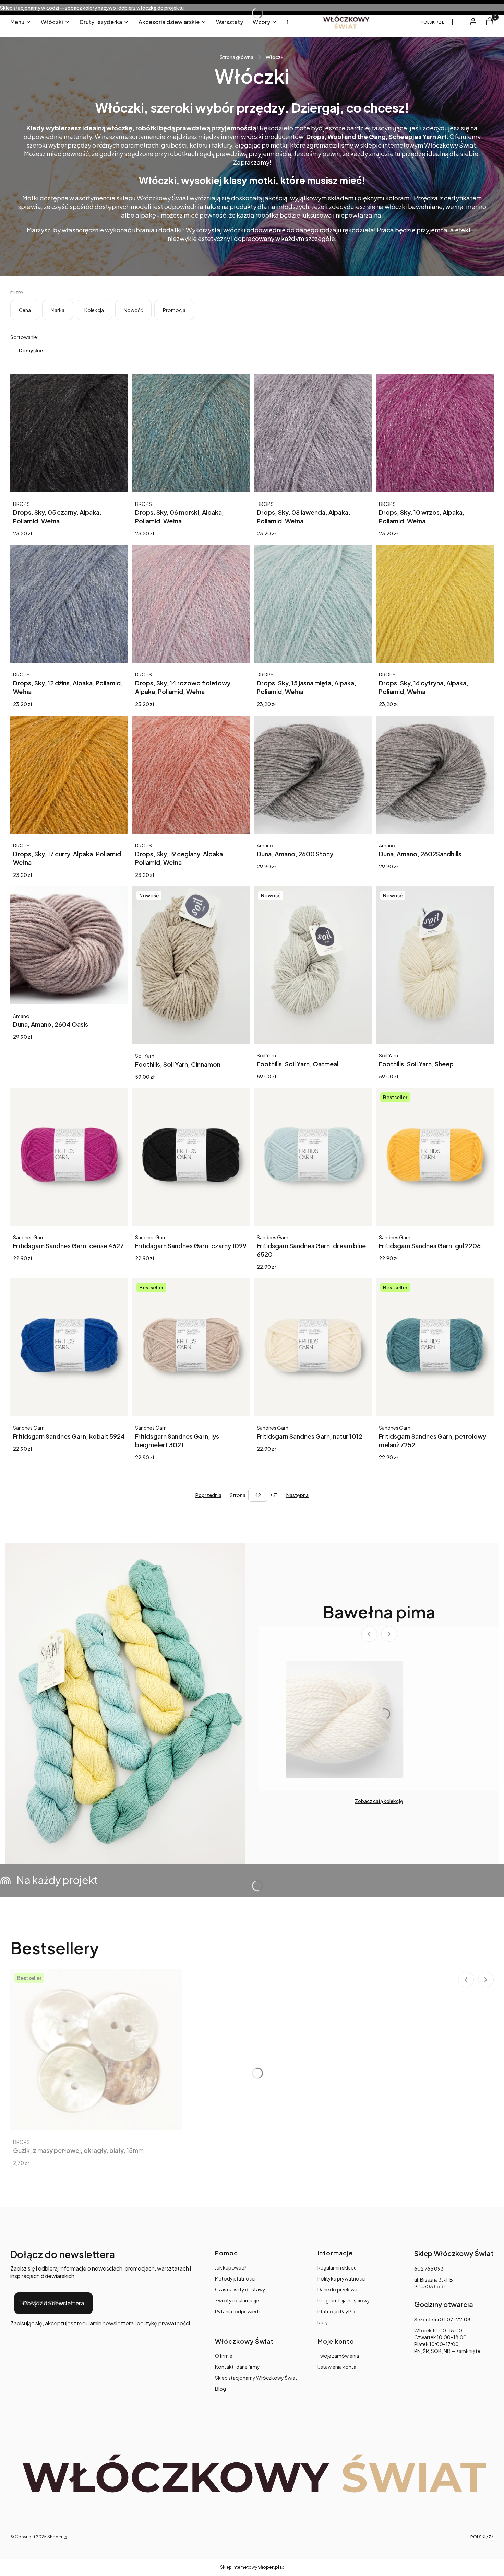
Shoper (55, 2537)
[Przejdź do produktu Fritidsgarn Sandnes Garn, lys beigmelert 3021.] (191, 1347)
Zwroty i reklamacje (237, 2300)
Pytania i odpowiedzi (238, 2311)
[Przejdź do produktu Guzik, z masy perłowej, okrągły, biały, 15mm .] (96, 2050)
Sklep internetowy (250, 2567)
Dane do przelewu (337, 2289)
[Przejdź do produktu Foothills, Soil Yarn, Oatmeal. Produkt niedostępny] (313, 965)
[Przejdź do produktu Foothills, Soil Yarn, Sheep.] (435, 965)
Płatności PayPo (336, 2311)
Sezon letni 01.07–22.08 (442, 2319)
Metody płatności (235, 2278)
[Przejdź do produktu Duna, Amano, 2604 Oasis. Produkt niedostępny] (69, 945)
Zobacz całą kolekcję (379, 1801)
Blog (220, 2389)
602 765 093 (429, 2268)
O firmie (224, 2356)
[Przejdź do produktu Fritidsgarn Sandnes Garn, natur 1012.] (313, 1347)
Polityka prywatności (341, 2278)
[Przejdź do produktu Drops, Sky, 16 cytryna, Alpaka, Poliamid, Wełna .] (435, 604)
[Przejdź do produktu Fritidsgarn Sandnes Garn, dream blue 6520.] (313, 1157)
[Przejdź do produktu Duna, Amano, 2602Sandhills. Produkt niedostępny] (435, 775)
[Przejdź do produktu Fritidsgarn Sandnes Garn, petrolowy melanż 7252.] (435, 1347)
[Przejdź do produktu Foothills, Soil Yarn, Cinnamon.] (191, 965)
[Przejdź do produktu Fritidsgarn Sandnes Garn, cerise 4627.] (69, 1157)
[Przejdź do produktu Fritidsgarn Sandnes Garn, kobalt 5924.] (69, 1347)
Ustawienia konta (337, 2367)
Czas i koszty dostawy (240, 2289)
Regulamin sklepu (337, 2267)
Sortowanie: (24, 337)
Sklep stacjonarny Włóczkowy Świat (256, 2378)
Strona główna (237, 57)
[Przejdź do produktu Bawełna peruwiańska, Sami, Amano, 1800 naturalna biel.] (345, 1720)
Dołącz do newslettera (53, 2303)
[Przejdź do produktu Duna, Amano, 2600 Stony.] (313, 775)
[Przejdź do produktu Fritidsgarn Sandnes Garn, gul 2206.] (435, 1157)
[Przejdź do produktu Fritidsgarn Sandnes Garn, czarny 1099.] (191, 1157)
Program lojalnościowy (344, 2300)
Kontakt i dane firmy (237, 2367)
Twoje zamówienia (338, 2356)
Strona (238, 1495)
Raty (323, 2322)
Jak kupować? (231, 2267)
